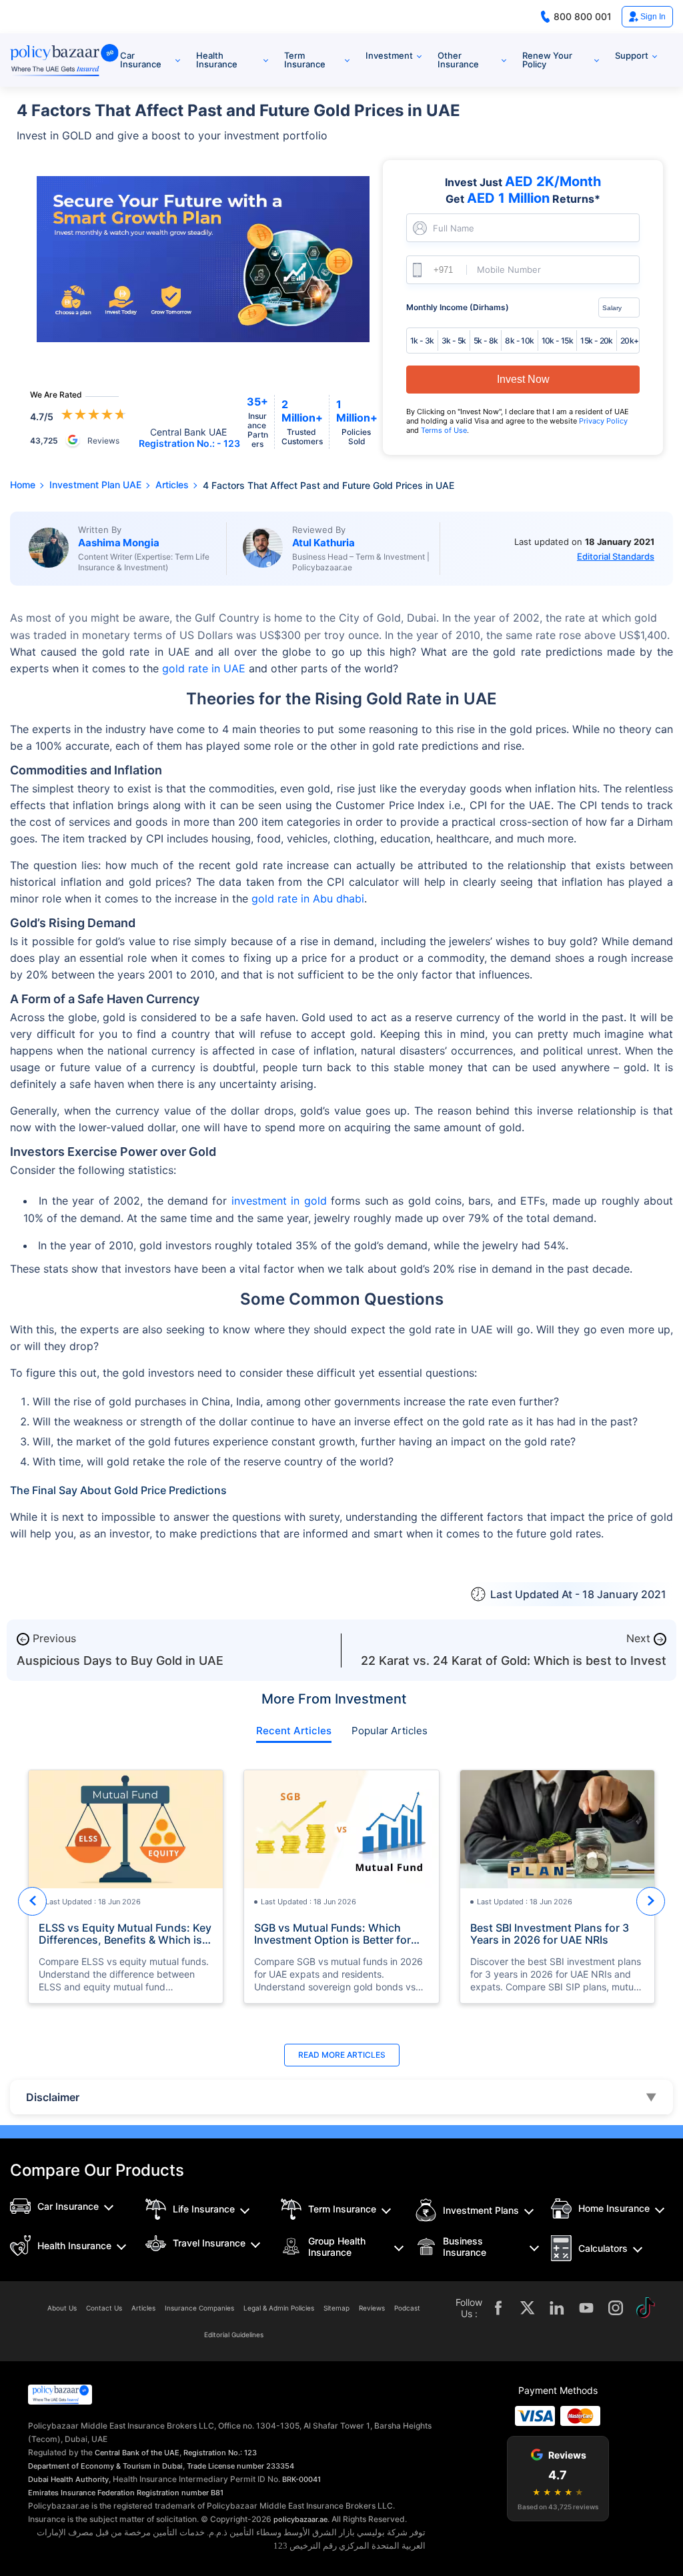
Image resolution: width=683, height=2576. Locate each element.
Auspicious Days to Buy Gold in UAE (120, 1661)
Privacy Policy (603, 421)
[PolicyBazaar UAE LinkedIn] (557, 2308)
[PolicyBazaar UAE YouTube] (586, 2308)
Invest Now (523, 379)
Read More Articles (342, 2055)
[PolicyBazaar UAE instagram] (616, 2308)
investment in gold (279, 1201)
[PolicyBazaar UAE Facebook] (498, 2308)
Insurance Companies (199, 2308)
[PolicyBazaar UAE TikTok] (645, 2308)
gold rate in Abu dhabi (308, 898)
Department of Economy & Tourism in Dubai (105, 2466)
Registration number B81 (180, 2493)
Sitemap (336, 2308)
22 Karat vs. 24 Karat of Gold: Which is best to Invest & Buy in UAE (514, 1667)
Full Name (454, 228)
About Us (62, 2308)
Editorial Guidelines (234, 2335)
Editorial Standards (616, 556)
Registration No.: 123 (220, 2453)
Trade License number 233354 (240, 2466)
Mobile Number (509, 270)
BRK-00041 (301, 2479)
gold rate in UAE (204, 668)
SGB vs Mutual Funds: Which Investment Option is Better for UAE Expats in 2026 (332, 1934)
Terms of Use (444, 430)
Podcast (407, 2308)
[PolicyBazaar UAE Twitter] (528, 2308)
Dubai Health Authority (68, 2479)
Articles (143, 2308)
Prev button (32, 1901)
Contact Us (104, 2308)
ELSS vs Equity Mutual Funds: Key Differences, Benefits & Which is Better (125, 1934)
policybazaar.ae (300, 2519)
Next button (651, 1901)
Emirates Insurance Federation (81, 2493)
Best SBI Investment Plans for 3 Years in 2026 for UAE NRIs (550, 1934)
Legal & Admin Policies (279, 2308)
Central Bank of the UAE (137, 2453)
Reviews (372, 2308)
